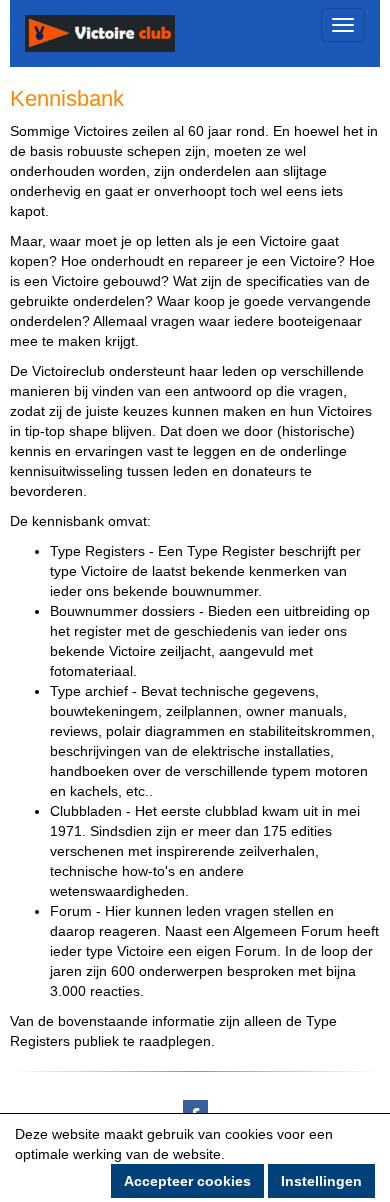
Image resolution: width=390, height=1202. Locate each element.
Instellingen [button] (321, 1181)
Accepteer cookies (187, 1181)
